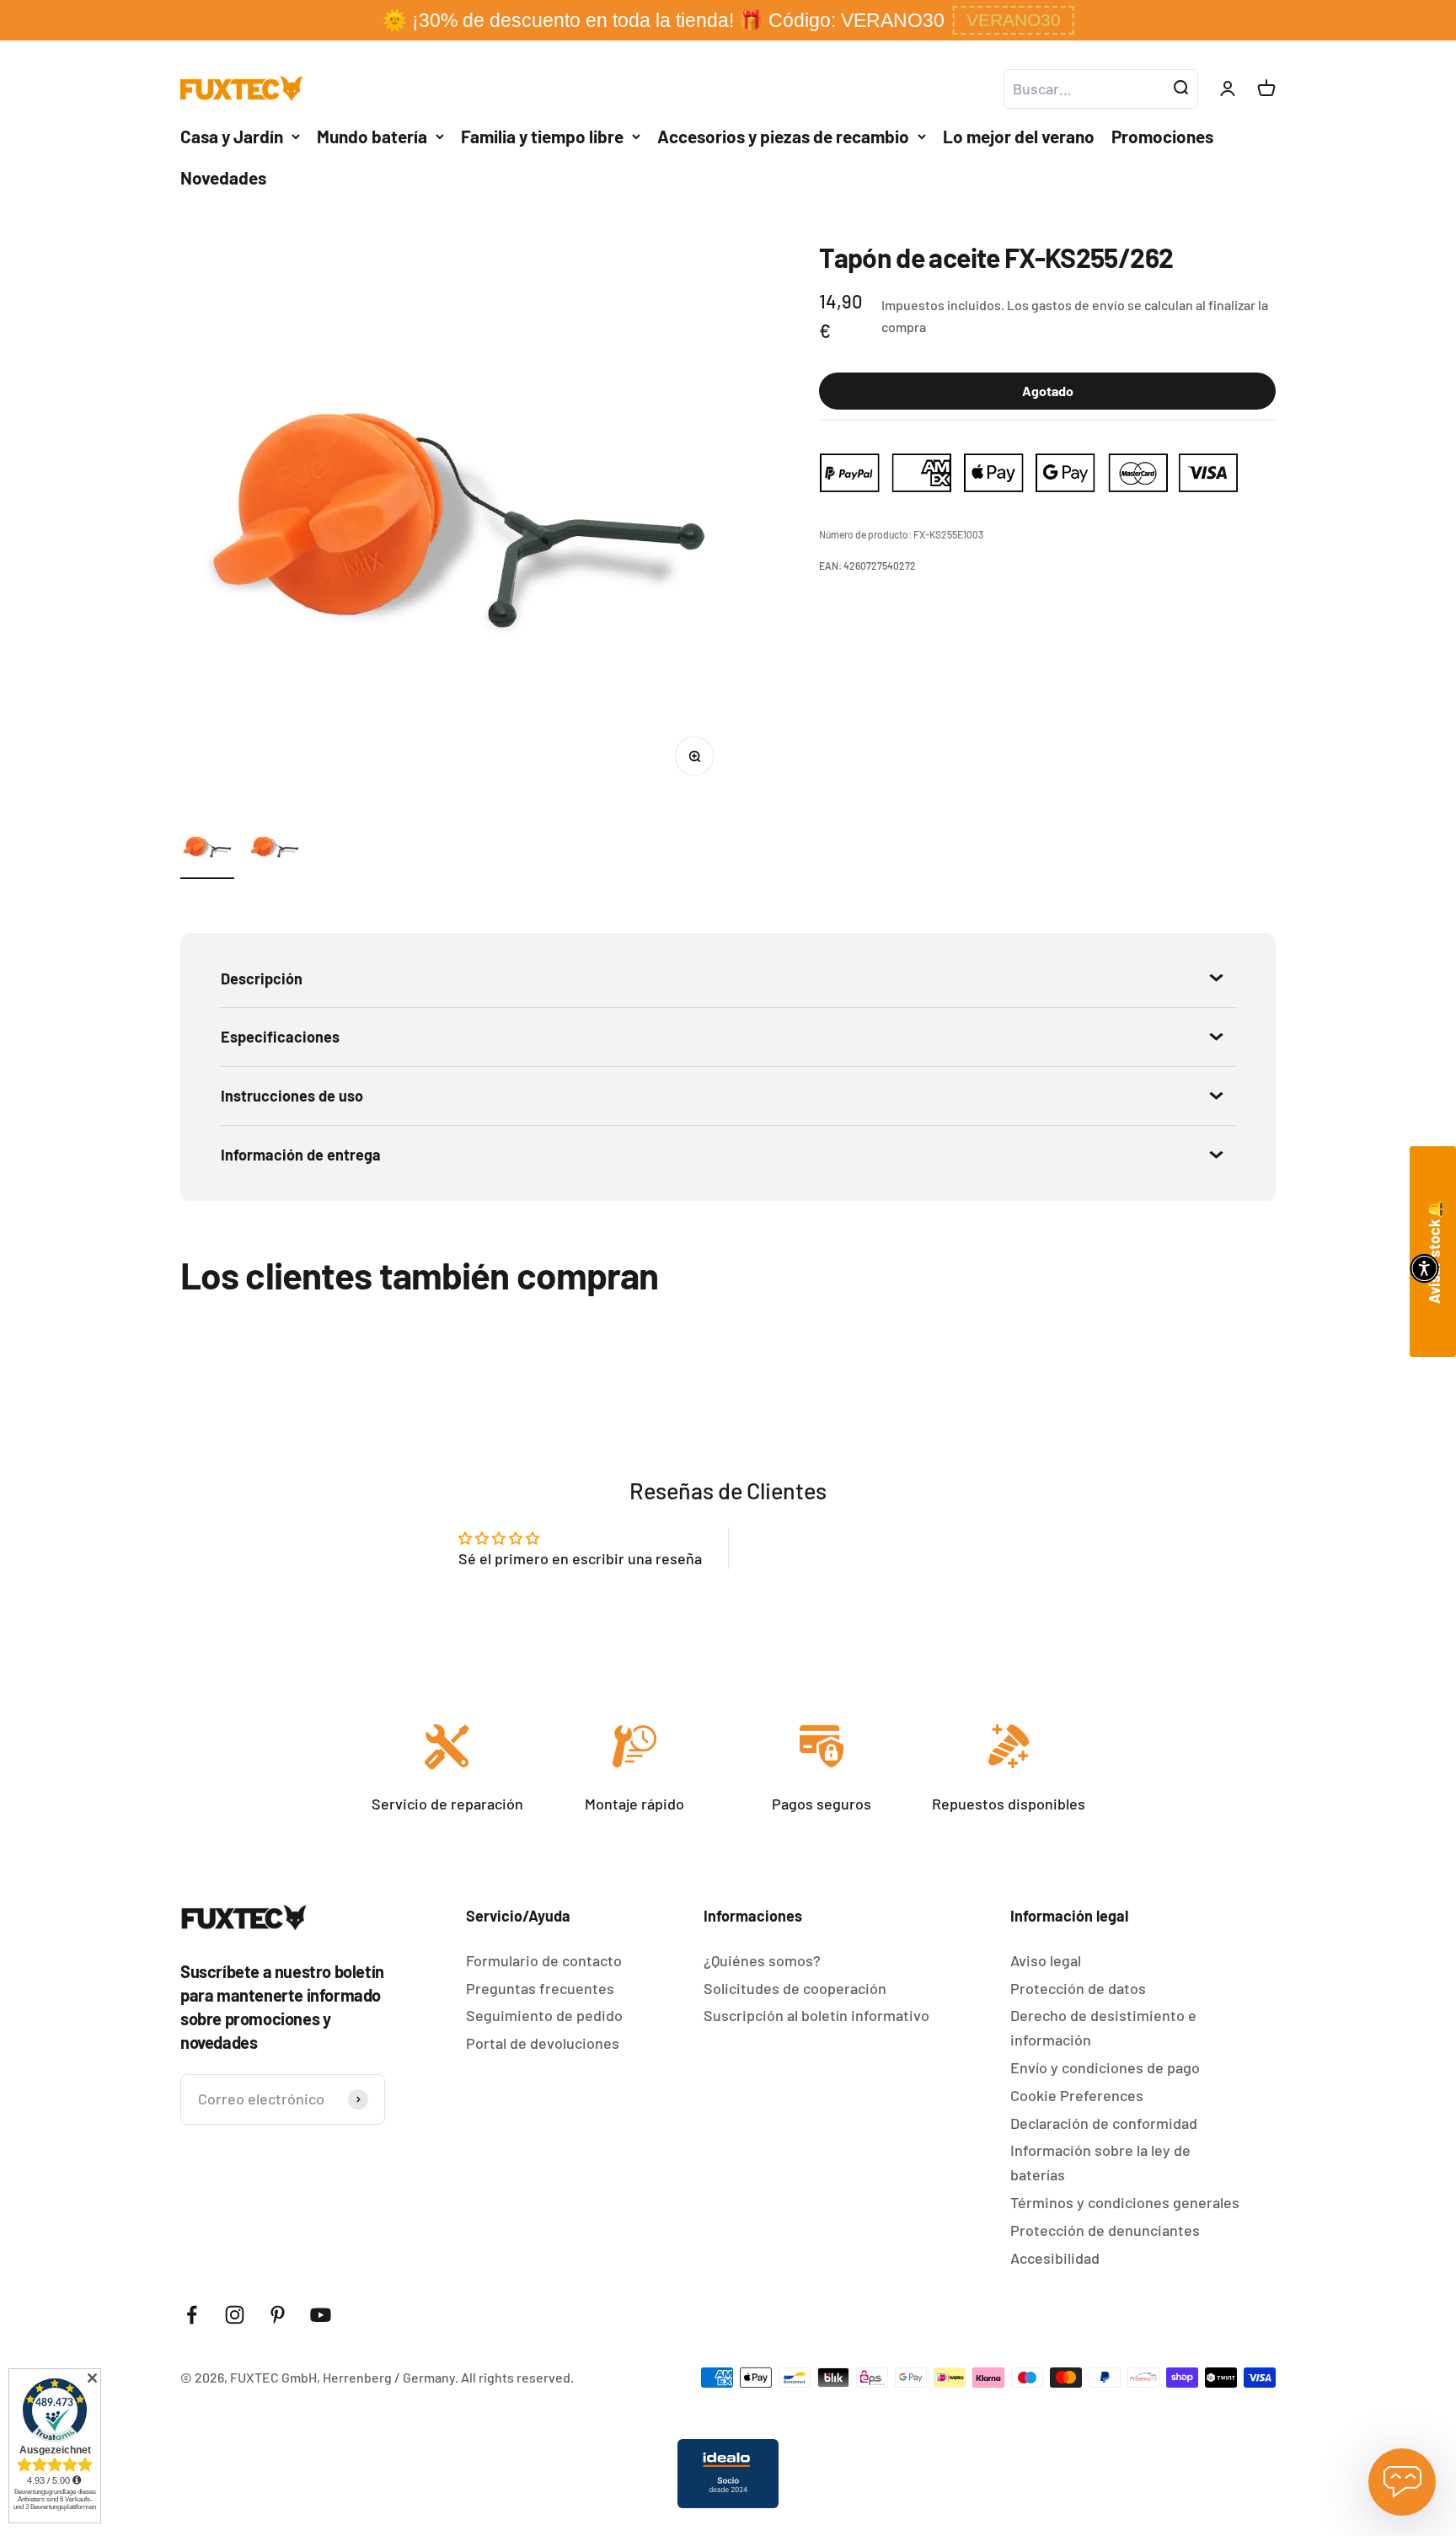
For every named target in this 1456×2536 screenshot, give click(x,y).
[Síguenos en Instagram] (235, 2315)
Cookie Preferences (1077, 2095)
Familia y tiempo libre (542, 136)
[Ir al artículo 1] (207, 850)
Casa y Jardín (232, 136)
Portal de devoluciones (543, 2043)
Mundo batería (372, 136)
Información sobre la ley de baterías (1100, 2162)
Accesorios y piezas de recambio (783, 136)
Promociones (1162, 136)
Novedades (223, 177)
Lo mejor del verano (1019, 136)
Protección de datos (1078, 1988)
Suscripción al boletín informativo (816, 2015)
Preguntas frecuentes (540, 1988)
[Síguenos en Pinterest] (278, 2315)
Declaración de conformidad (1104, 2123)
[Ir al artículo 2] (275, 850)
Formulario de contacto (544, 1960)
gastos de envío (1078, 305)
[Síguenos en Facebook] (192, 2315)
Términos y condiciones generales (1125, 2202)
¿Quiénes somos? (762, 1960)
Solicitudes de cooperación (795, 1988)
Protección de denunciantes (1105, 2230)
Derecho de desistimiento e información (1103, 2027)
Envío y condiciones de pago (1105, 2067)
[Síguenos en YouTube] (321, 2315)
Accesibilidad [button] (1055, 2258)
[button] (1014, 20)
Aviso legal (1046, 1960)
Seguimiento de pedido (544, 2015)
